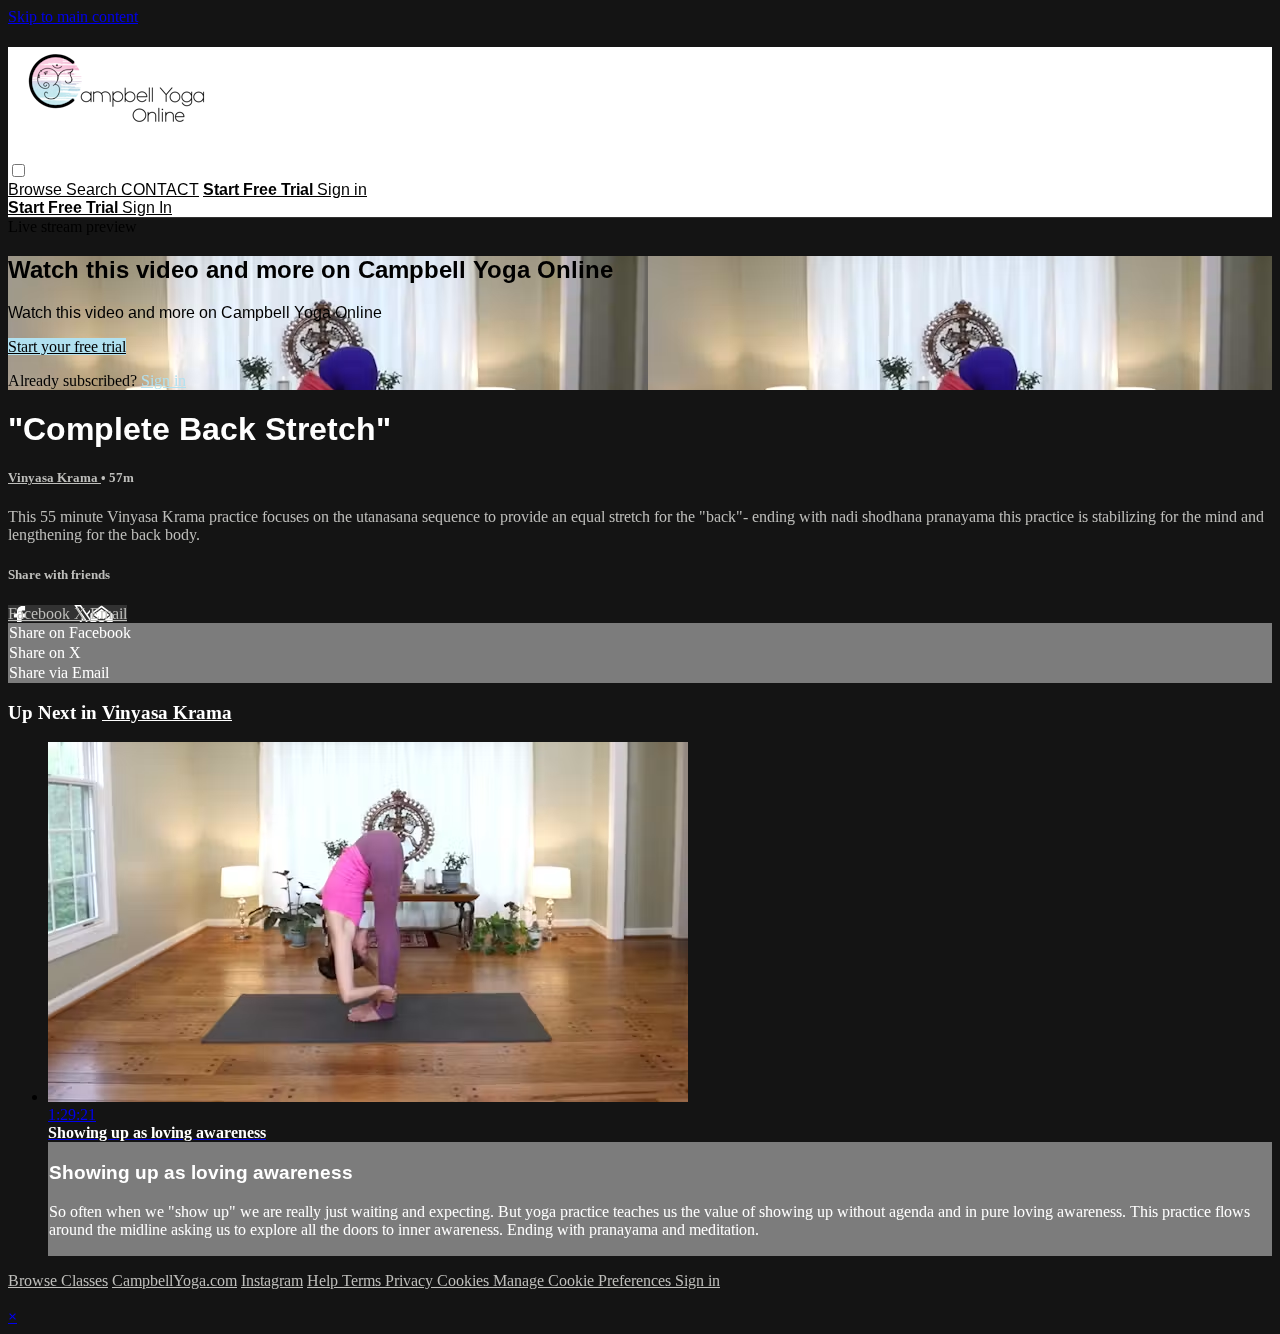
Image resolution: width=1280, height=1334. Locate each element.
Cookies (465, 1280)
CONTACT (160, 189)
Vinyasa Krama (54, 477)
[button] (18, 170)
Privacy (411, 1280)
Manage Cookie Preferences (584, 1280)
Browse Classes (58, 1280)
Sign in (342, 189)
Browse (37, 189)
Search (93, 189)
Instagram (272, 1280)
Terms (363, 1280)
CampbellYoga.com (174, 1280)
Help (324, 1280)
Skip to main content (73, 16)
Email (108, 613)
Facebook (41, 613)
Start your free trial (67, 346)
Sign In (147, 207)
